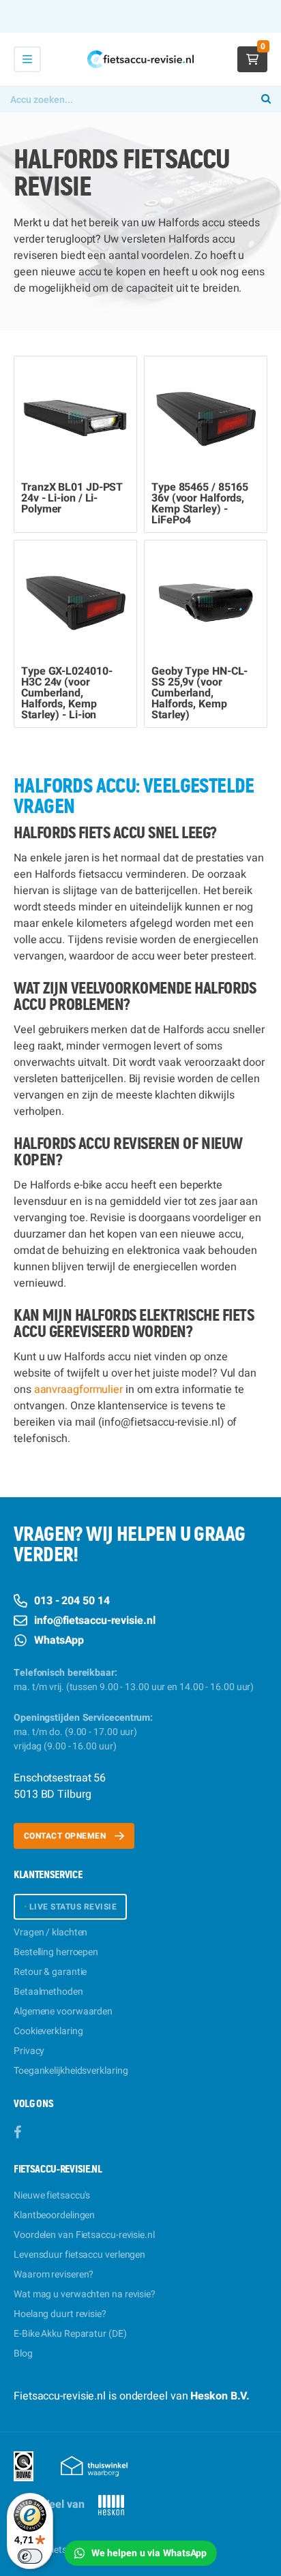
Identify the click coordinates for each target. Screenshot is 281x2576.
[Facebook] (17, 2133)
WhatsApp (59, 1640)
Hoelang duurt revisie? (60, 2314)
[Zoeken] (266, 99)
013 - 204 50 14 (72, 1601)
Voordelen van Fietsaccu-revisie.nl (84, 2235)
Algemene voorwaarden (63, 2011)
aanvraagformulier (78, 1390)
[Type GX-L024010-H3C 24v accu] (75, 601)
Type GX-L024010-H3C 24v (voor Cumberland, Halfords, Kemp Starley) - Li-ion (66, 693)
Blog (23, 2353)
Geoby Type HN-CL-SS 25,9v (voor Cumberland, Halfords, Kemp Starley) (199, 693)
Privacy (29, 2051)
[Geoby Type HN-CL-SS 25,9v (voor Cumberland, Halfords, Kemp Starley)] (206, 601)
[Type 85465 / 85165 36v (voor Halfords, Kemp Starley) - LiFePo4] (206, 417)
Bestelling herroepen (56, 1952)
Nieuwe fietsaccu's (52, 2195)
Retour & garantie (50, 1972)
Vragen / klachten (50, 1932)
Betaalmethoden (48, 1992)
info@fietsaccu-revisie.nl (95, 1621)
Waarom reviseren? (54, 2274)
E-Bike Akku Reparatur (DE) (70, 2334)
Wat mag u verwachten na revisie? (85, 2294)
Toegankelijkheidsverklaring (71, 2071)
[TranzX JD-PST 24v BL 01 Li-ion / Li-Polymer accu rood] (75, 417)
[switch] (30, 2556)
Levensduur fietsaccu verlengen (79, 2255)
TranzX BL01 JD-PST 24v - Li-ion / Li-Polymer (72, 498)
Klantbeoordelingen (54, 2215)
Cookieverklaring (48, 2031)
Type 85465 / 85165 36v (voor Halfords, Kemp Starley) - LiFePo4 (200, 504)
